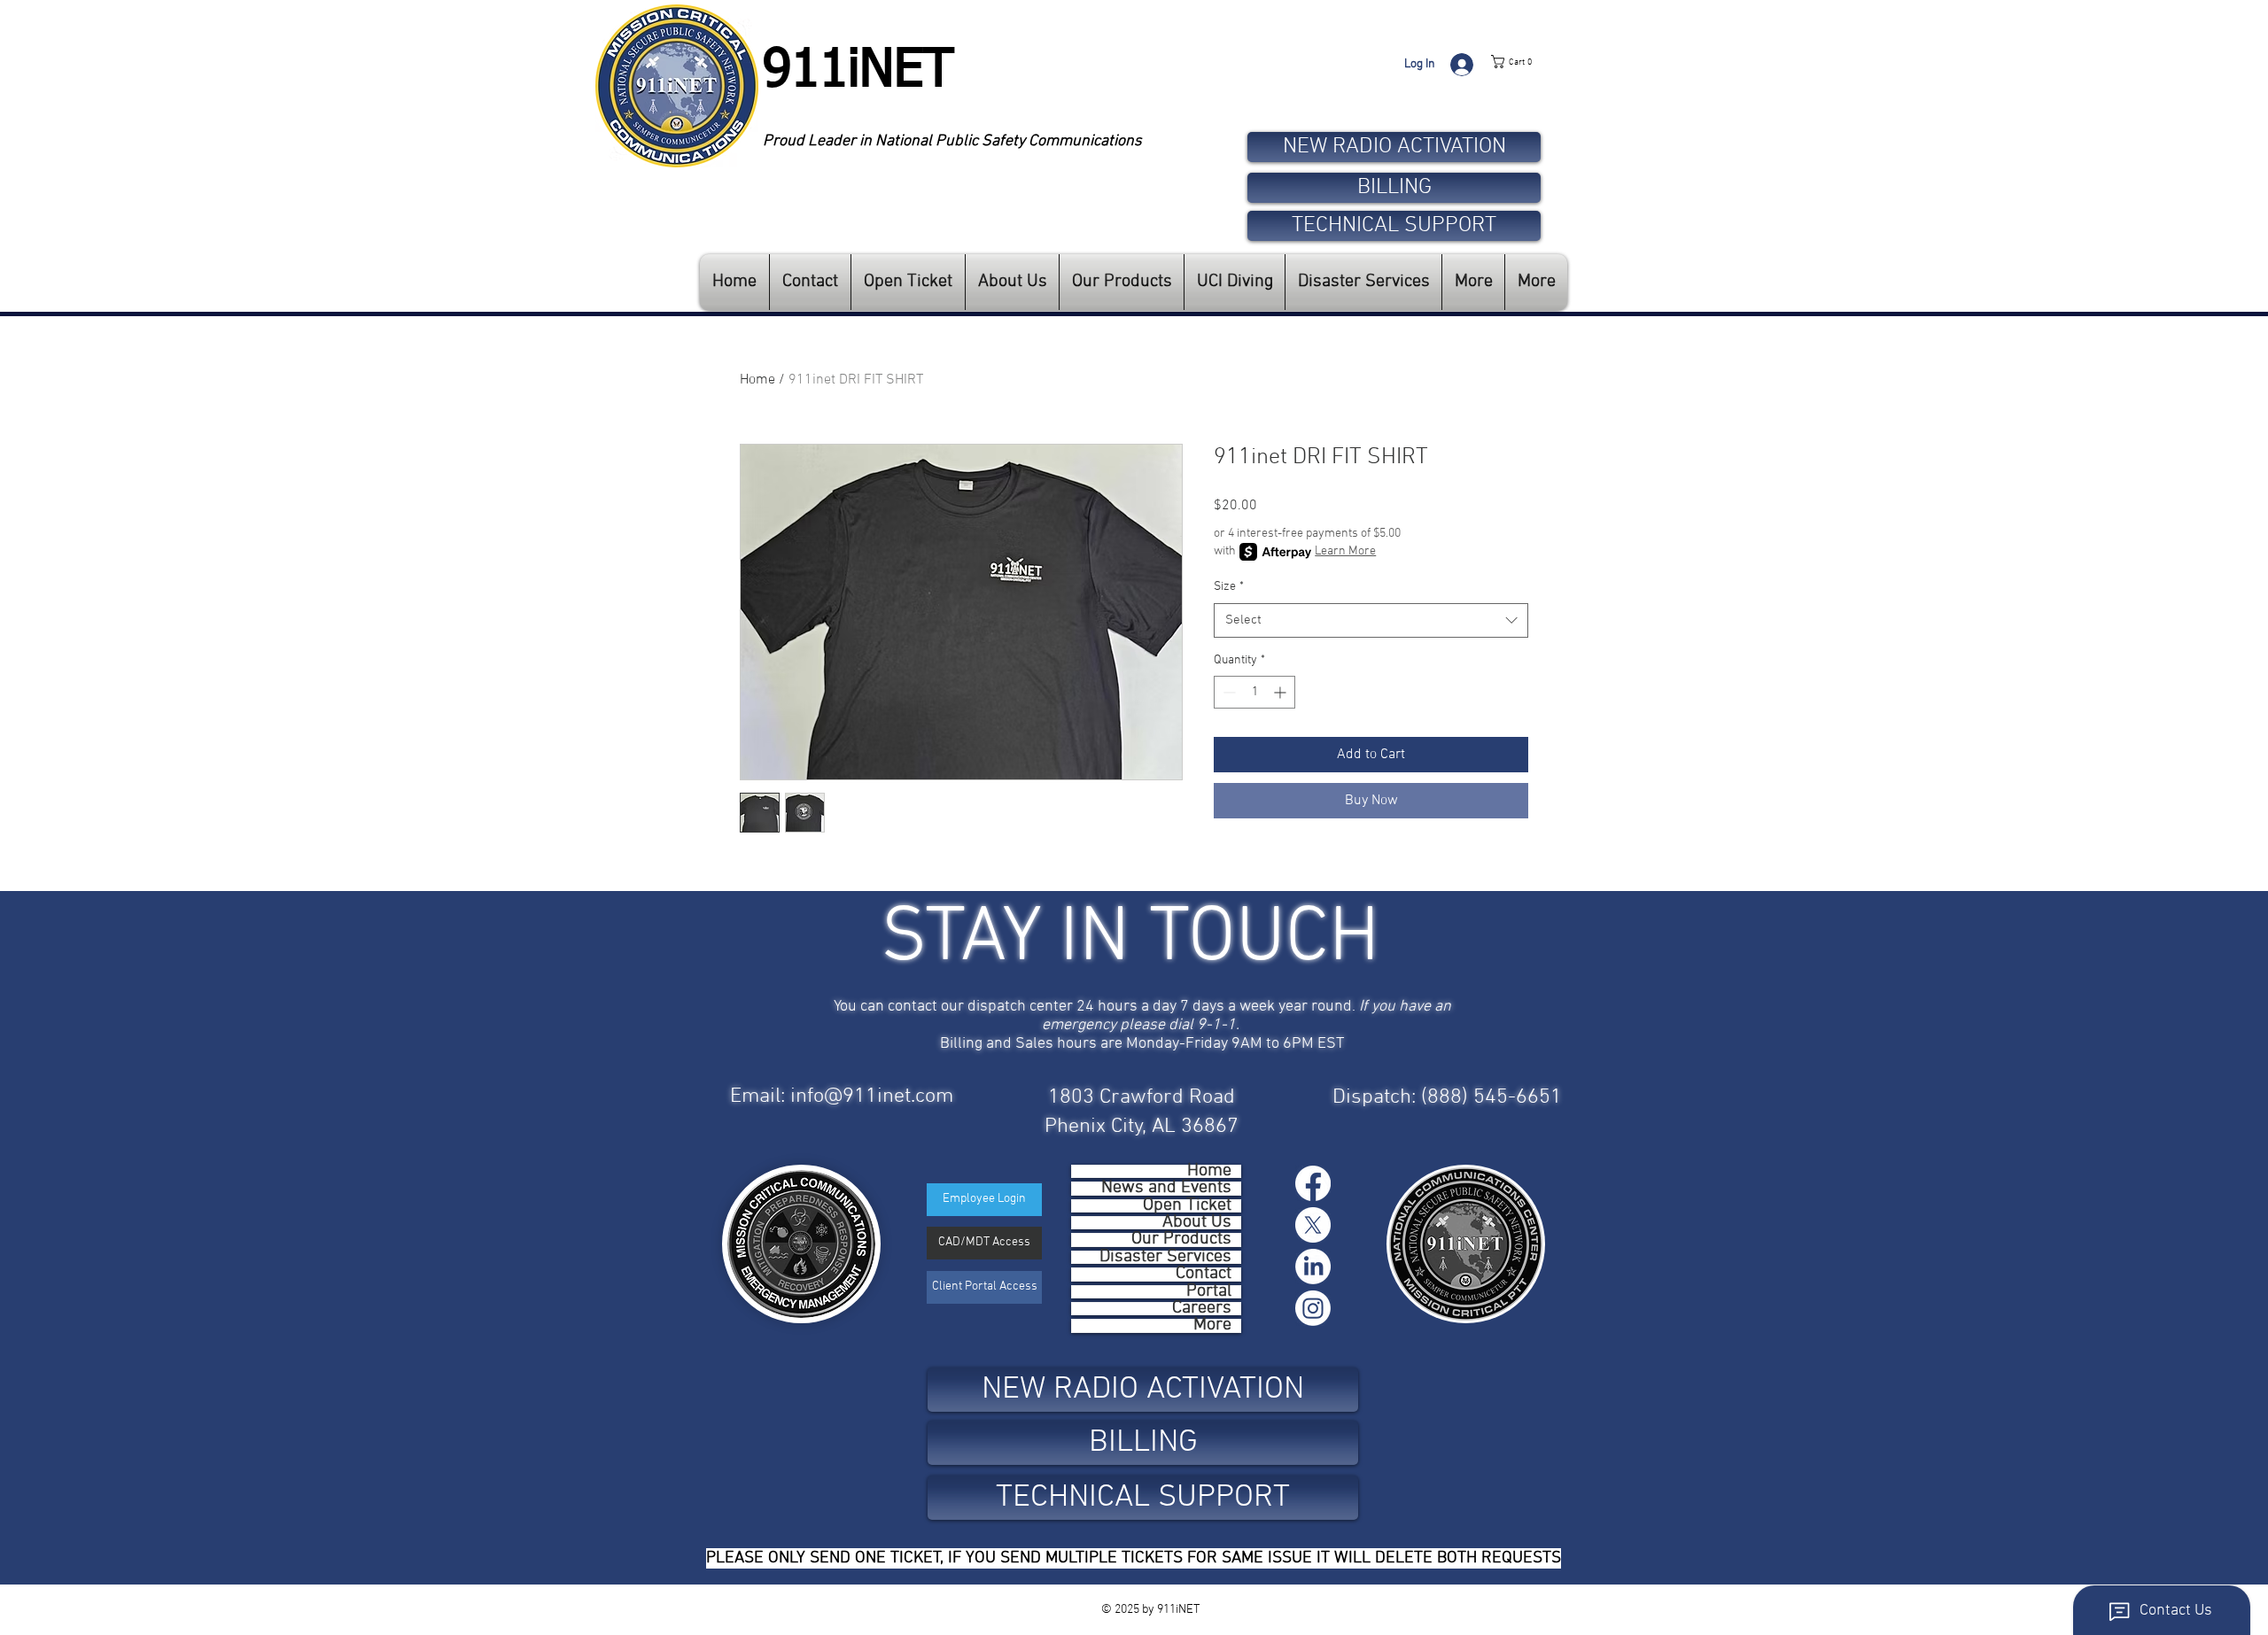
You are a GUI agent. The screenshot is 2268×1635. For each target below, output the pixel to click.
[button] (1529, 62)
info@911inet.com (872, 1096)
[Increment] (1282, 692)
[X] (1313, 1225)
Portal (1209, 1292)
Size (1229, 587)
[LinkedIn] (1313, 1267)
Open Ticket (1187, 1206)
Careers (1202, 1309)
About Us (1197, 1223)
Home (757, 380)
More (1212, 1325)
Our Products (1181, 1240)
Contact (1204, 1274)
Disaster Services (1165, 1257)
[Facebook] (1313, 1183)
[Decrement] (1227, 692)
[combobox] (1371, 620)
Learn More (1345, 551)
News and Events (1166, 1188)
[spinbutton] (1254, 692)
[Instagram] (1313, 1308)
